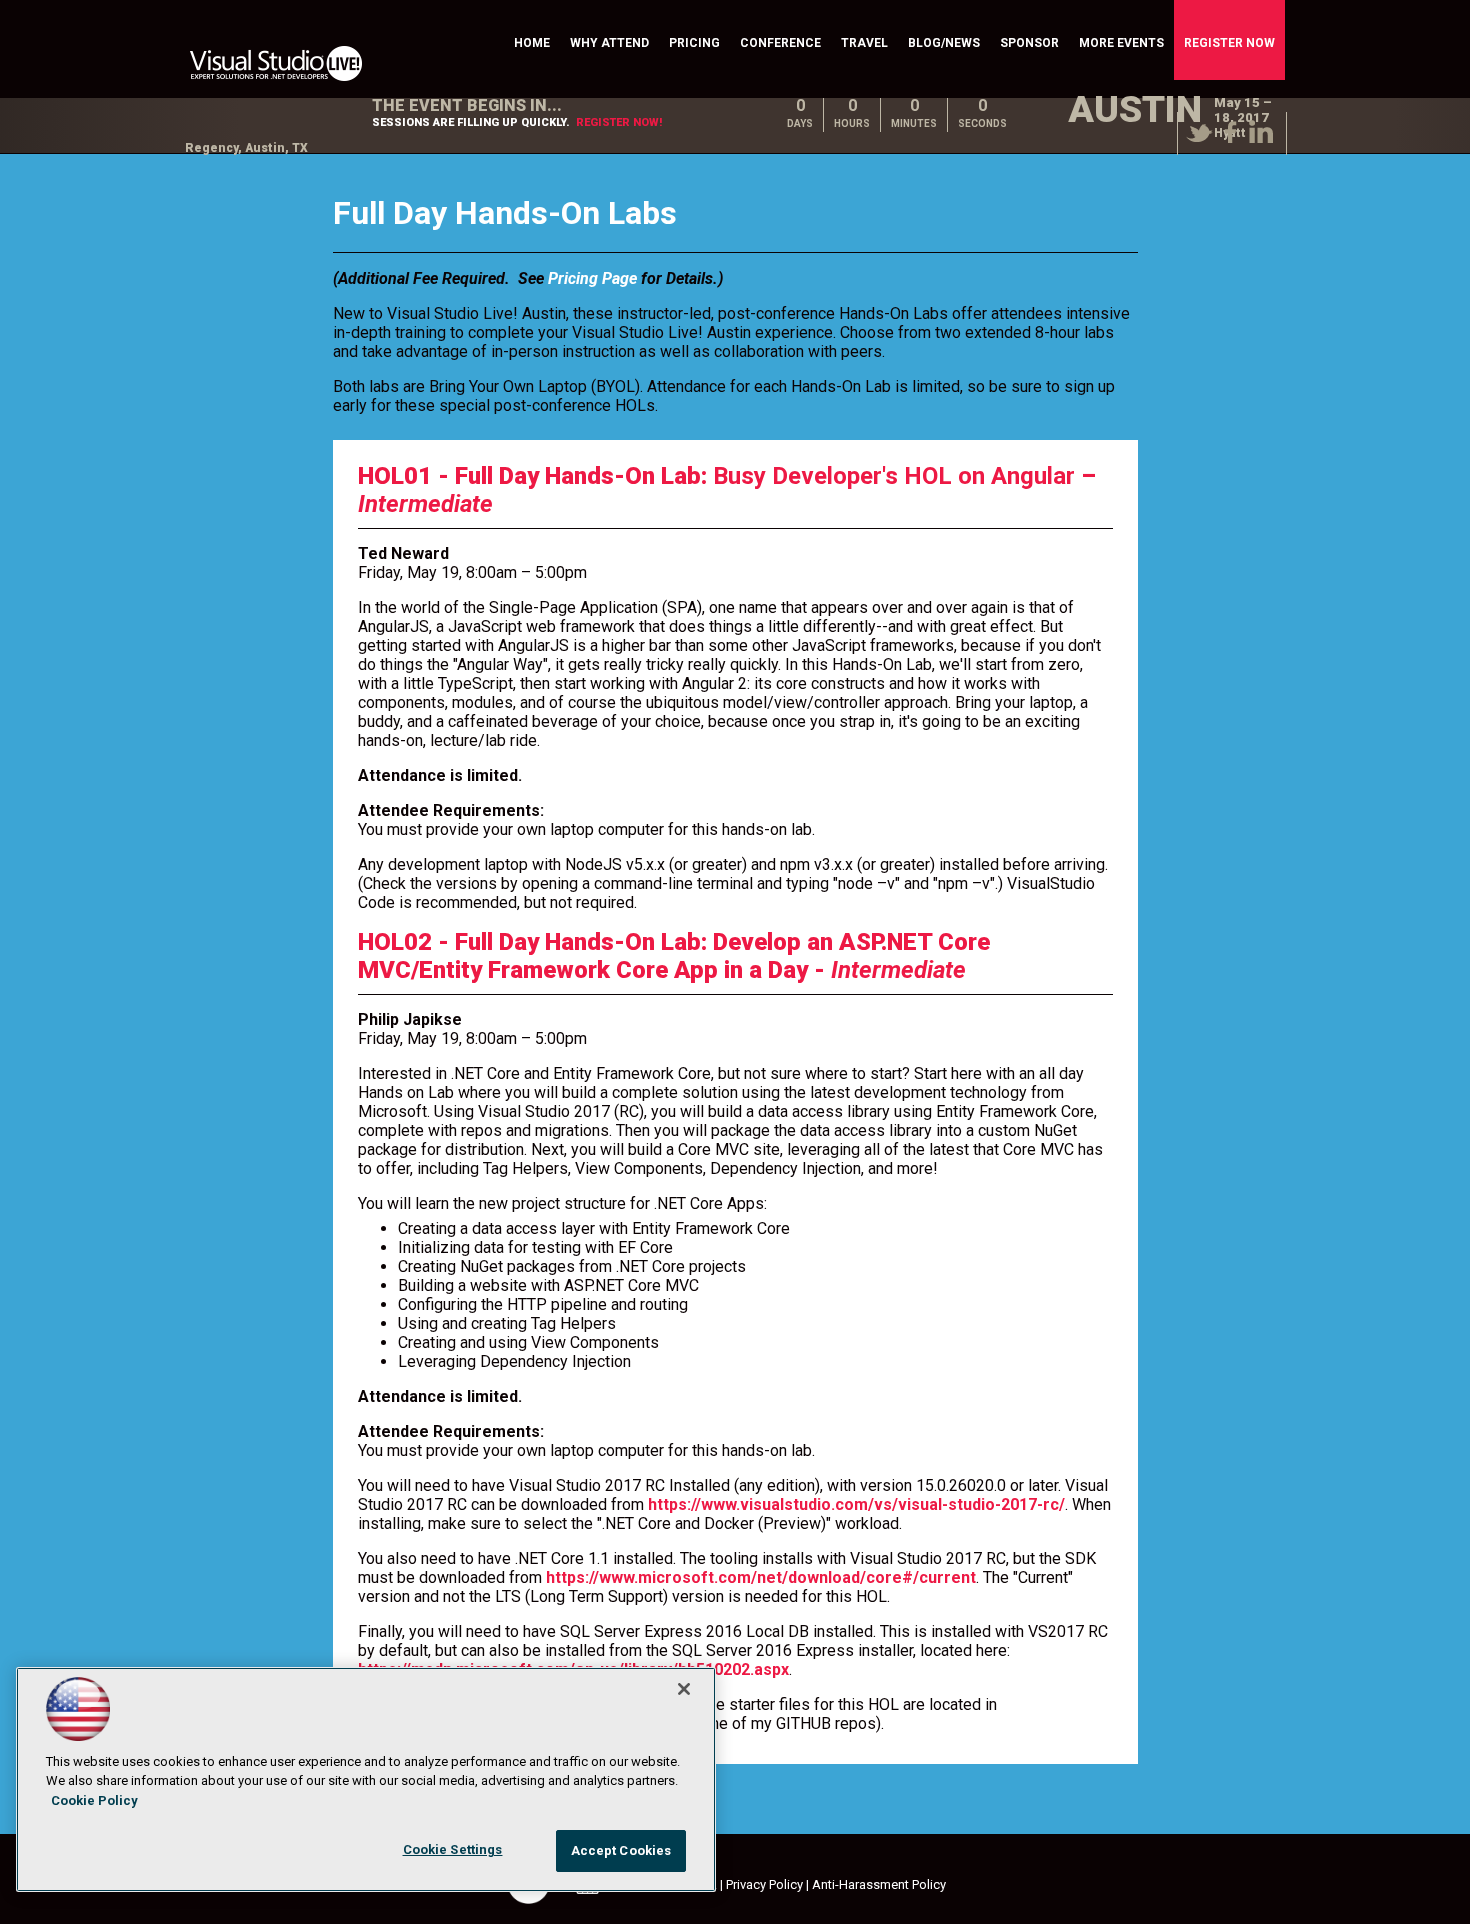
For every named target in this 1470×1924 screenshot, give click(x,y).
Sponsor (1029, 43)
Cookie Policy (94, 1800)
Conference (780, 43)
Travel (864, 43)
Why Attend (609, 43)
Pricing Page (592, 278)
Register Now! (619, 122)
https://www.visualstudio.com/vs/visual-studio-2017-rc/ (856, 1504)
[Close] (684, 1689)
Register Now (1229, 43)
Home (532, 43)
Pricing (694, 43)
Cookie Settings (453, 1849)
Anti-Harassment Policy (879, 1884)
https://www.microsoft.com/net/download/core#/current (761, 1577)
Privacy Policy (764, 1884)
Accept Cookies (621, 1850)
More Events (1121, 43)
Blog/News (944, 43)
